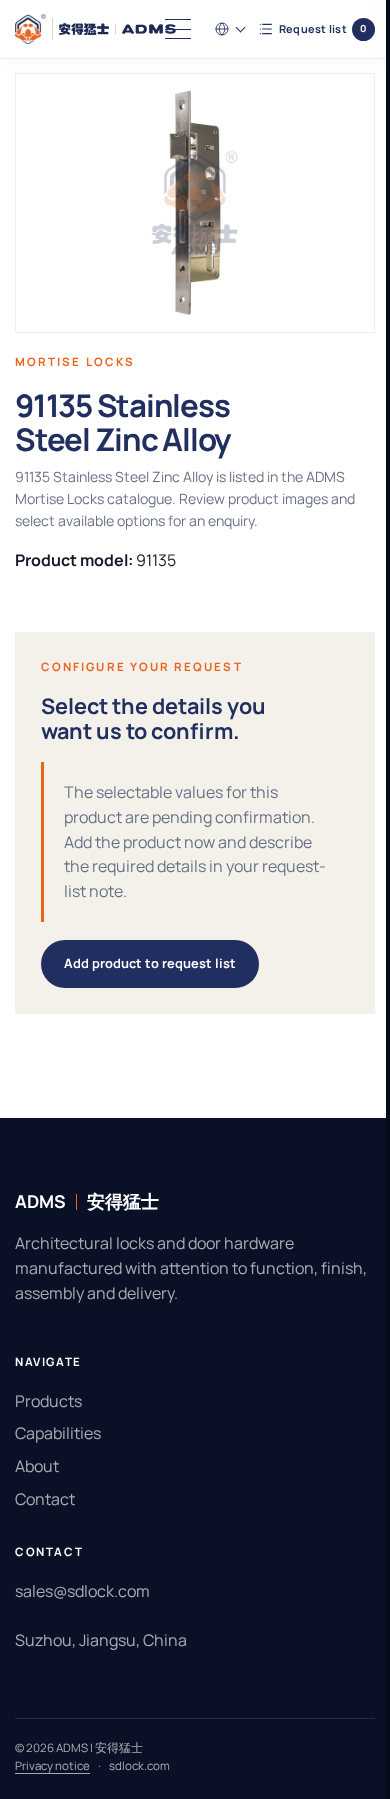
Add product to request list (150, 963)
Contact (45, 1499)
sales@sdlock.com (82, 1591)
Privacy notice (52, 1765)
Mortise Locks (75, 361)
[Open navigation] (163, 29)
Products (48, 1401)
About (37, 1466)
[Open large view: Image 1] (187, 203)
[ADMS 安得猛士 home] (96, 29)
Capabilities (58, 1433)
